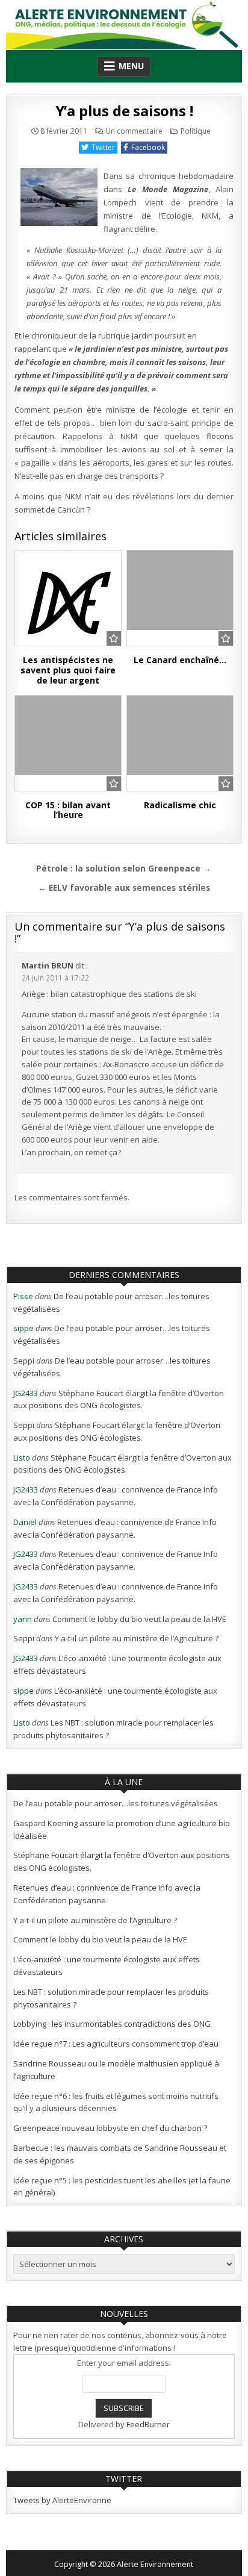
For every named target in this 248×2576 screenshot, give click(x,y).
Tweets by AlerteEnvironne (62, 2500)
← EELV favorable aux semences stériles (124, 887)
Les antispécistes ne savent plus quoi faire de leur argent (68, 670)
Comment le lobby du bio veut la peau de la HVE (139, 1619)
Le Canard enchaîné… (180, 660)
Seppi (24, 1361)
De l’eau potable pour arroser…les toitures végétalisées (116, 1803)
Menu (131, 66)
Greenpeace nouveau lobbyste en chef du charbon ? (110, 2128)
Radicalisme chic (180, 805)
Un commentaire (134, 131)
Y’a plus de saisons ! (124, 111)
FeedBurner (148, 2424)
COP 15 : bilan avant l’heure (68, 810)
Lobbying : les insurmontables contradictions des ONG (112, 2024)
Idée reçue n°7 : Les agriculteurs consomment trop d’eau (116, 2044)
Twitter (103, 147)
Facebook (148, 147)
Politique (196, 131)
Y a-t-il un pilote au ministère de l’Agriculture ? (137, 1638)
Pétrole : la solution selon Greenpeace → (124, 868)
